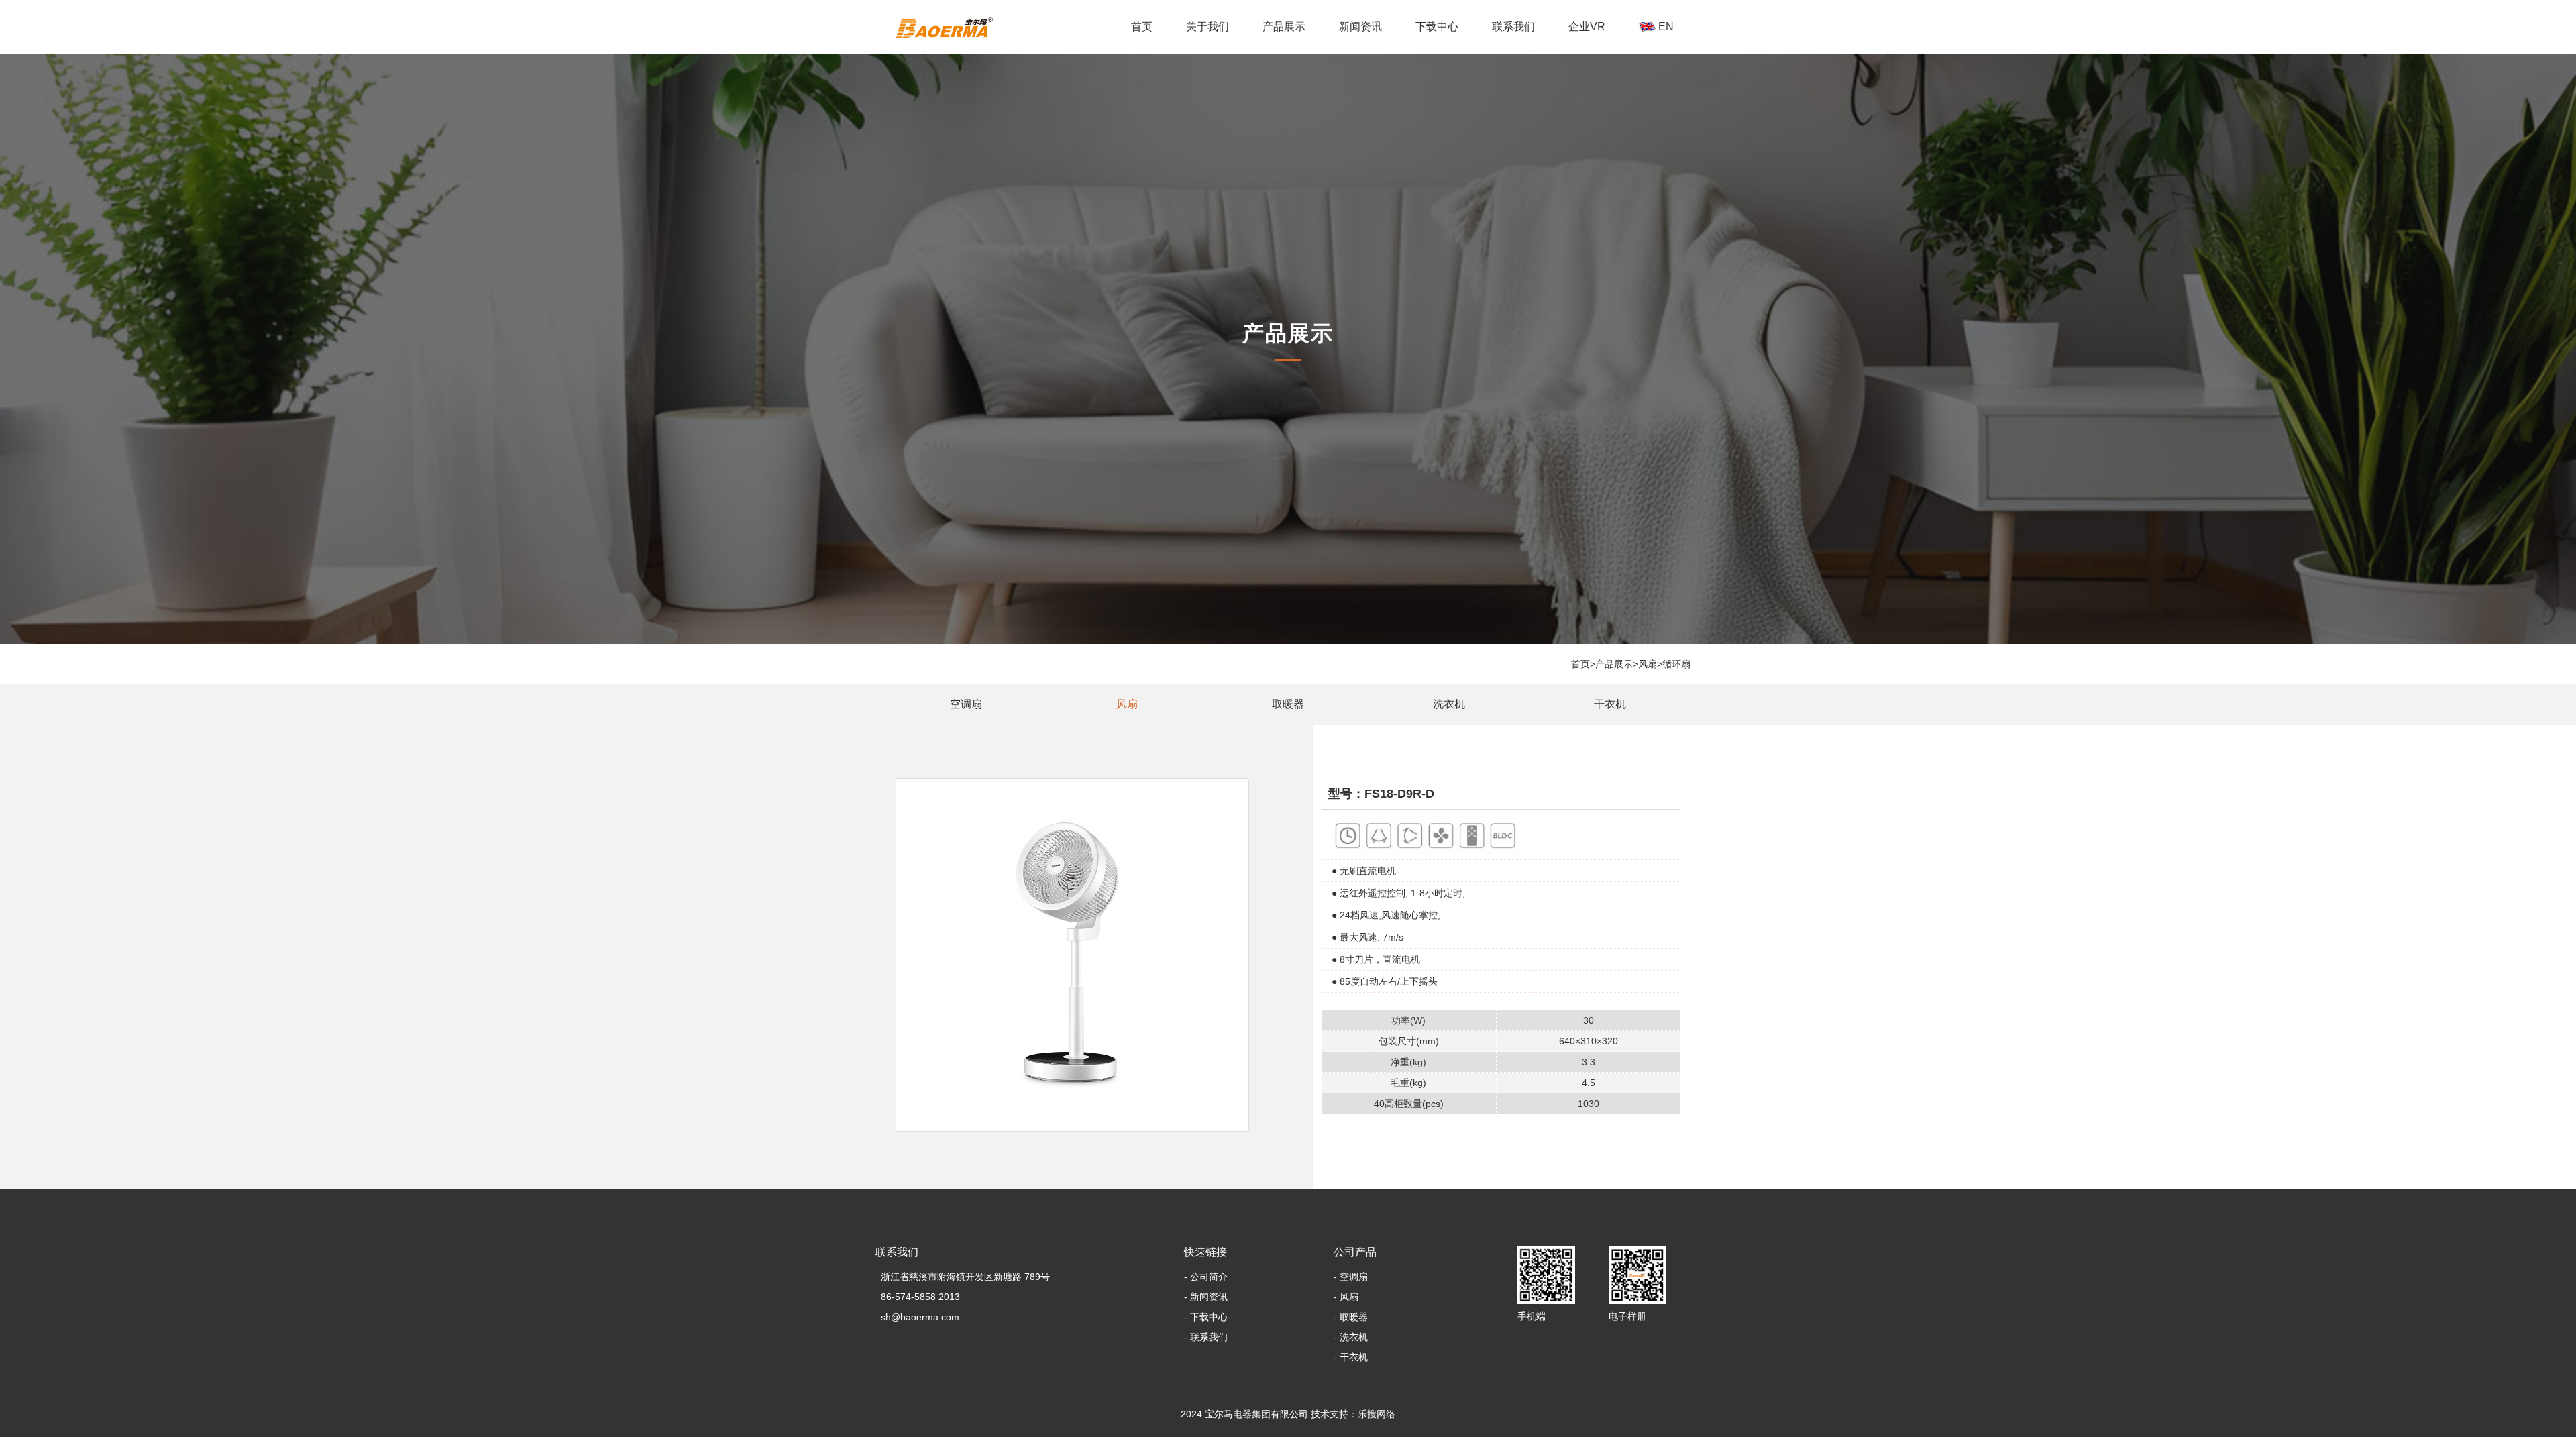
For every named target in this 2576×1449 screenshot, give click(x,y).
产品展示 (1284, 26)
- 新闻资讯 (1206, 1297)
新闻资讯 (1360, 26)
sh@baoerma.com (917, 1317)
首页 (1142, 26)
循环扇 (1676, 664)
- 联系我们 (1206, 1337)
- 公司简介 (1206, 1277)
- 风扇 (1346, 1297)
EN (1665, 26)
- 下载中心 (1206, 1317)
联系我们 (1513, 26)
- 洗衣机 (1351, 1337)
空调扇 (966, 704)
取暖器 (1288, 704)
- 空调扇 (1351, 1277)
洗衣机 (1449, 704)
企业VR (1587, 26)
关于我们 (1207, 26)
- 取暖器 (1351, 1317)
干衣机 (1284, 58)
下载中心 (1437, 26)
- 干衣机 (1351, 1357)
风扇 (1648, 664)
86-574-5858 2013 (918, 1297)
